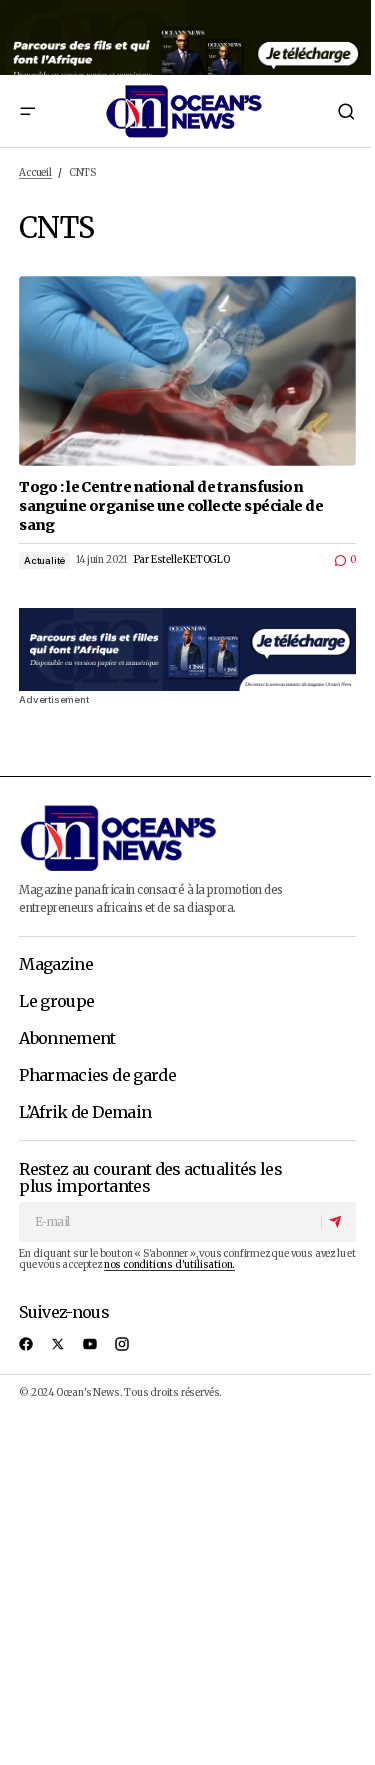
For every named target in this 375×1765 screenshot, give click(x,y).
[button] (27, 111)
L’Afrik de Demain (85, 1113)
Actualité (44, 560)
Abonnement (67, 1039)
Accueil (35, 173)
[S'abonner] (338, 1222)
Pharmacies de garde (97, 1076)
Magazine (56, 965)
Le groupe (56, 1002)
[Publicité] (187, 37)
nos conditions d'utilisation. (169, 1265)
